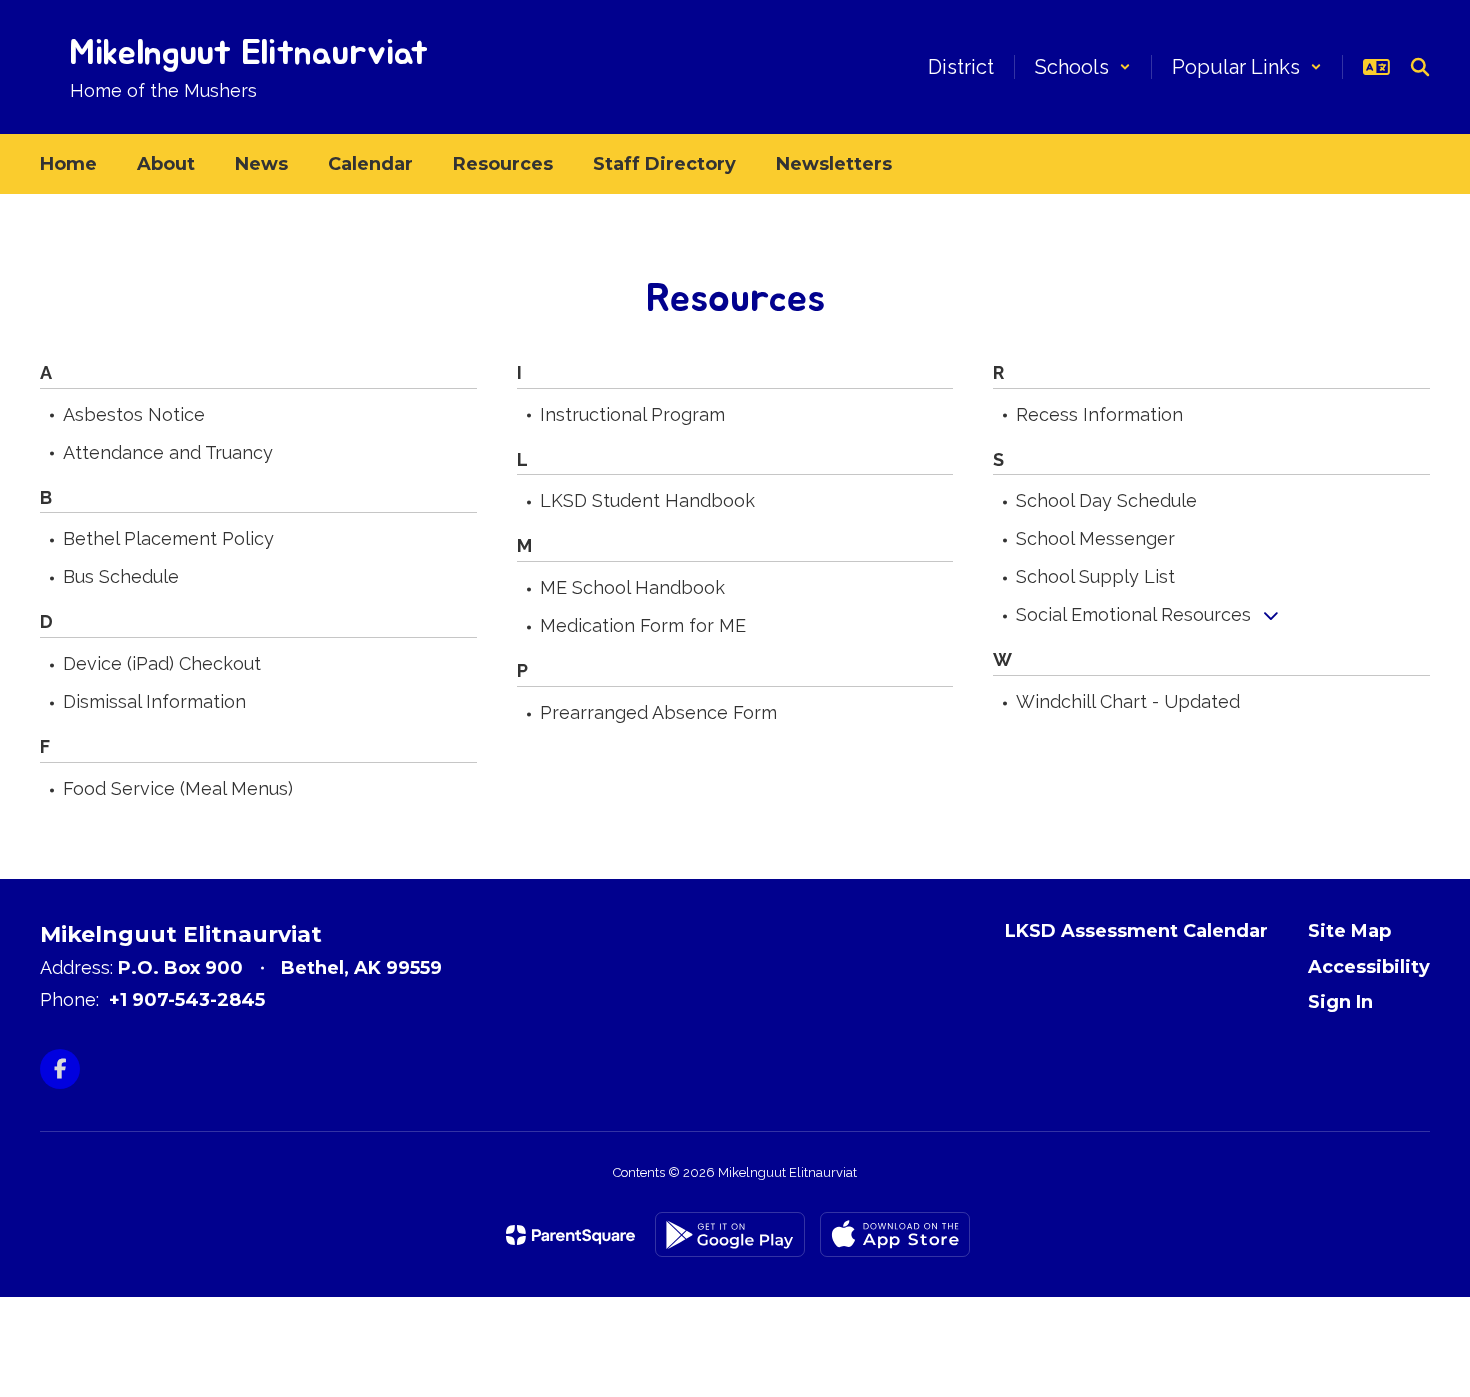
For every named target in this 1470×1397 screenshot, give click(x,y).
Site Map (1349, 931)
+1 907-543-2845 (187, 1000)
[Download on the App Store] (895, 1234)
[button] (1083, 67)
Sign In (1340, 1002)
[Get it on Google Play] (730, 1234)
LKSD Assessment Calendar (1136, 931)
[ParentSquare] (570, 1235)
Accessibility (1369, 967)
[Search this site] (1420, 67)
